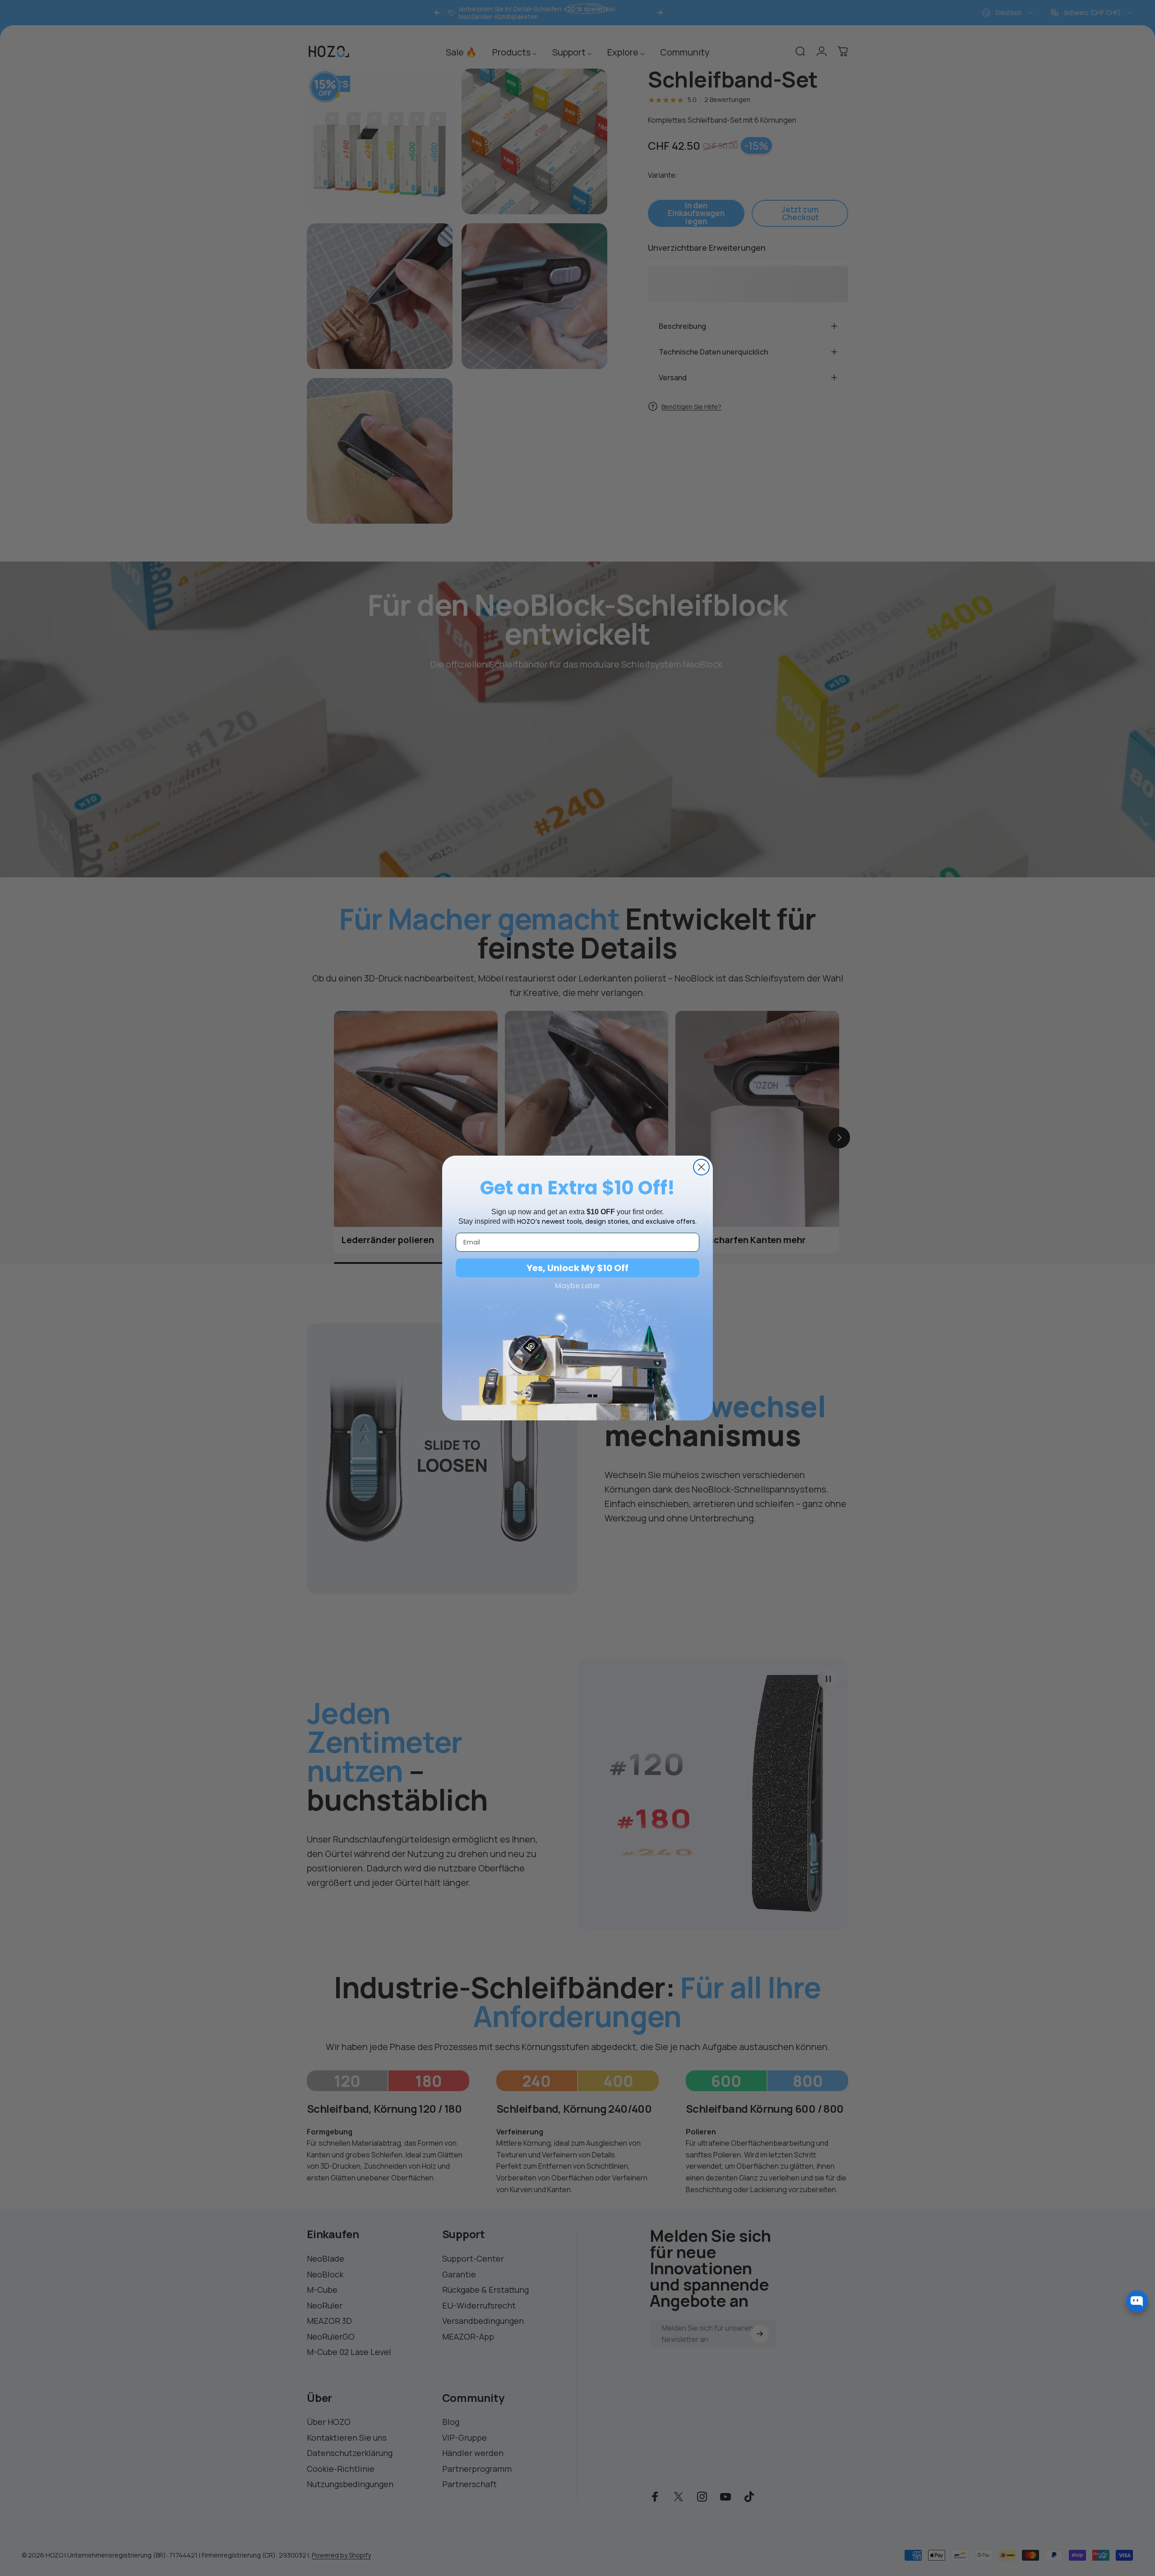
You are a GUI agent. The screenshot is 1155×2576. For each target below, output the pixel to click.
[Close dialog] (701, 1167)
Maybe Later (577, 1286)
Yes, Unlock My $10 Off (577, 1268)
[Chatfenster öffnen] (1137, 2301)
